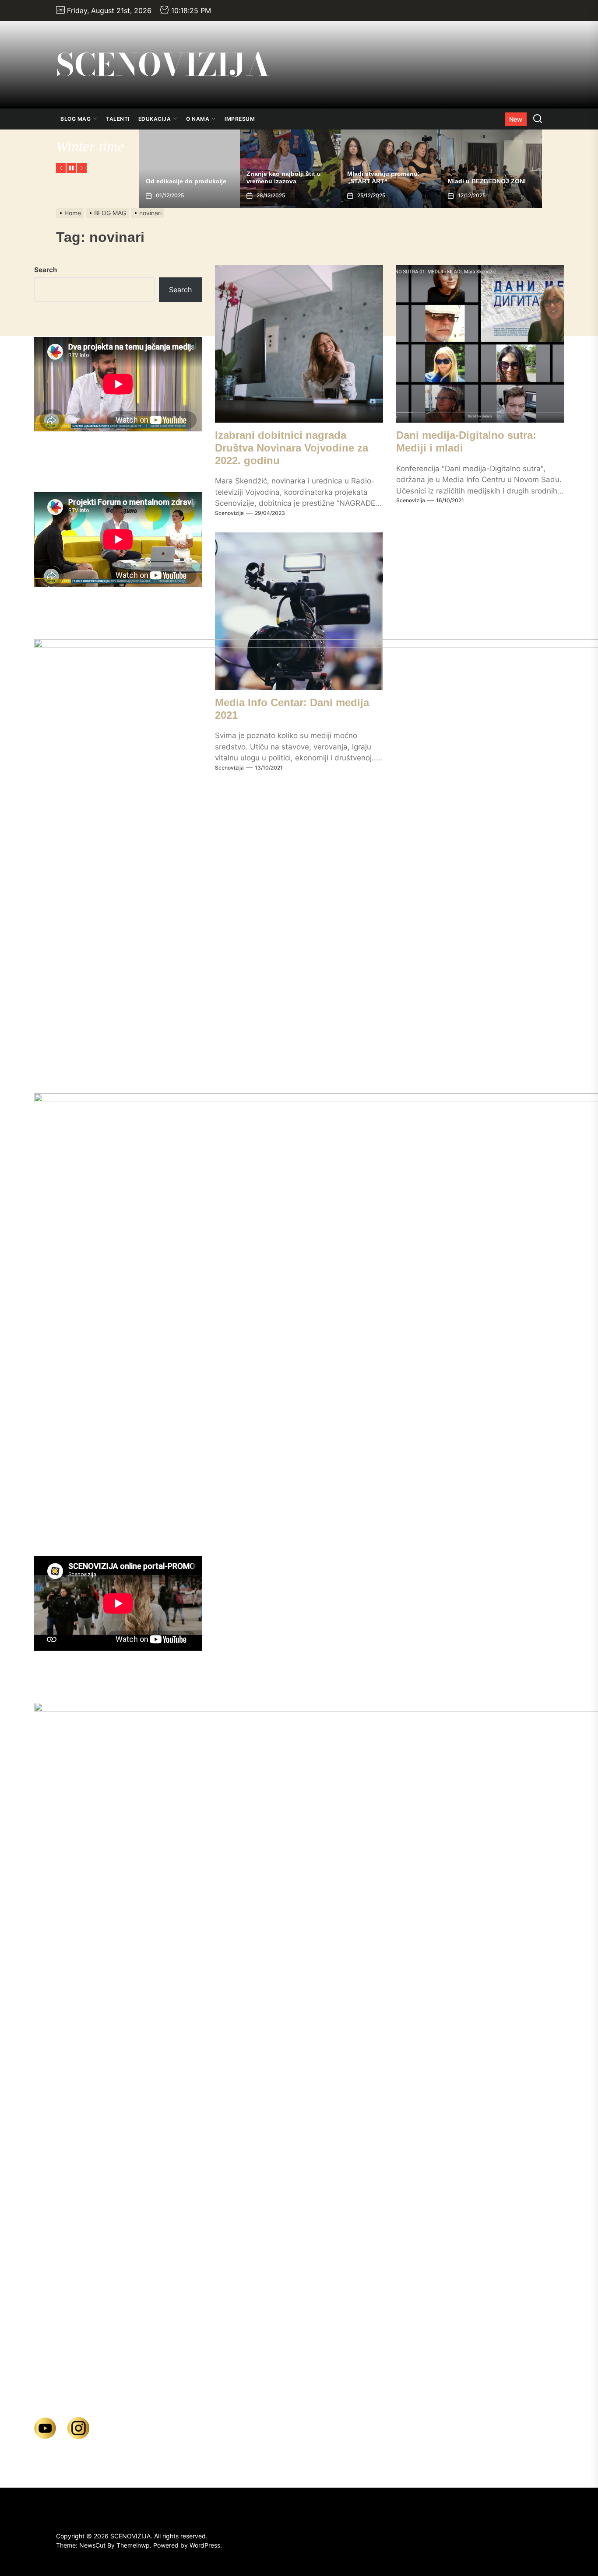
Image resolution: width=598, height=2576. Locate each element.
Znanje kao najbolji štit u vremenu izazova (183, 177)
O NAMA (198, 119)
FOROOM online (472, 181)
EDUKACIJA (155, 119)
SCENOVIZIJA (163, 65)
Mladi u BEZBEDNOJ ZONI (386, 181)
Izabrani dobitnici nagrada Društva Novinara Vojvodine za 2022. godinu (292, 448)
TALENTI (118, 119)
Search (46, 270)
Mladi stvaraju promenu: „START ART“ (283, 177)
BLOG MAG (76, 119)
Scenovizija (229, 513)
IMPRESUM (240, 119)
